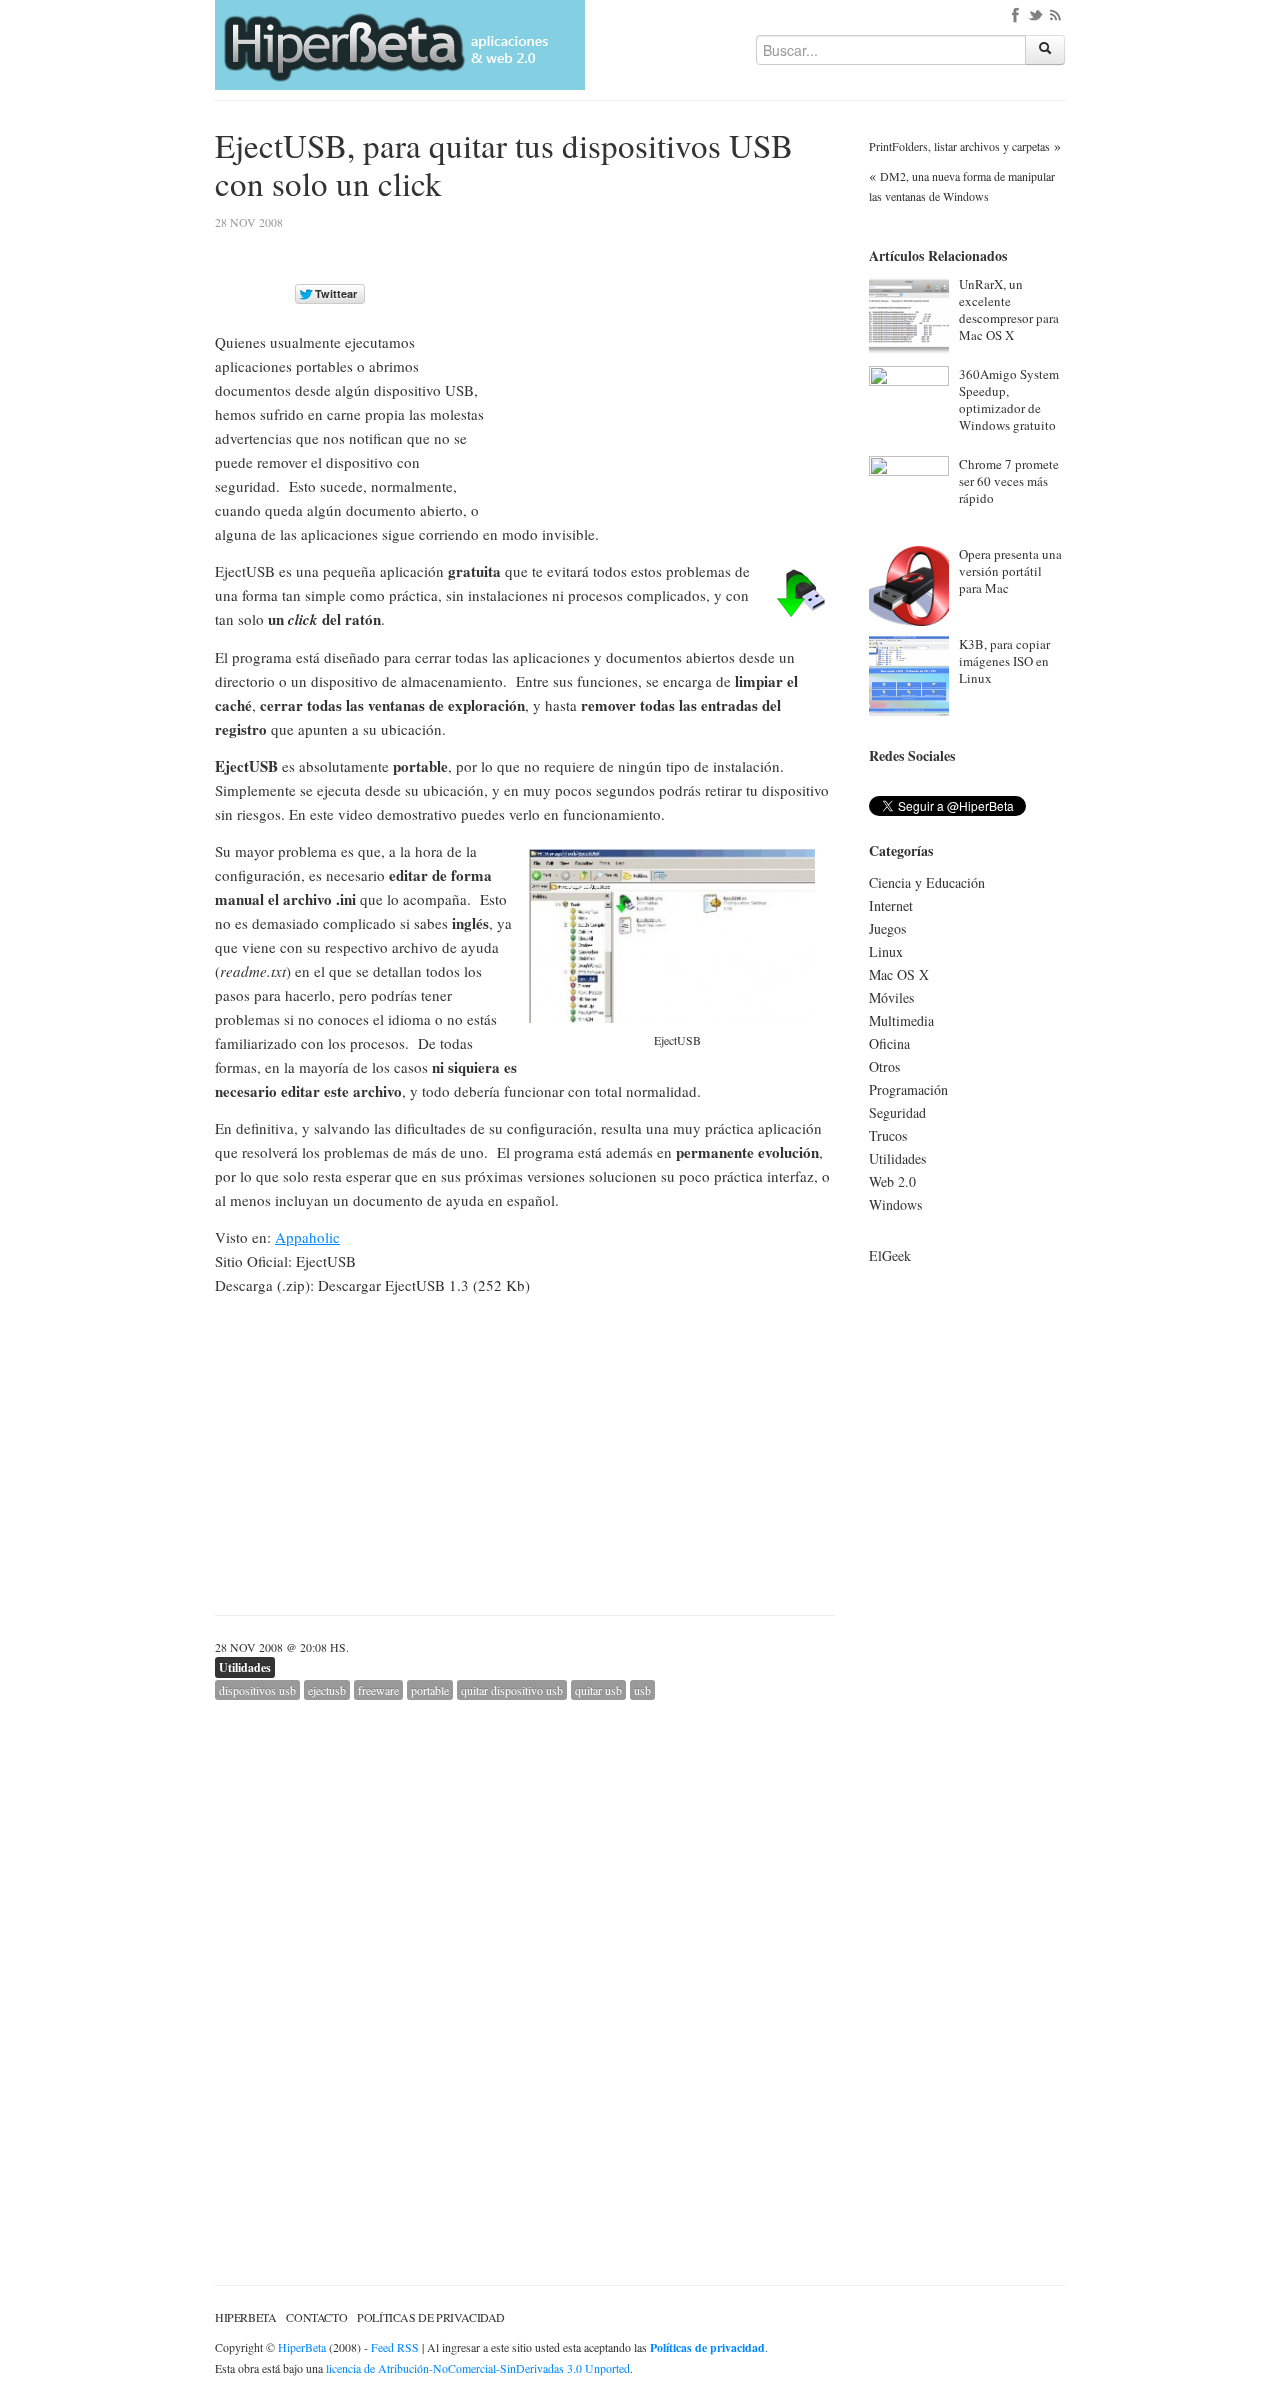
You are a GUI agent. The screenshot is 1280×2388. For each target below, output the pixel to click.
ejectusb (327, 1690)
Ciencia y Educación (927, 882)
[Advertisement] (667, 357)
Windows (895, 1204)
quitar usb (598, 1690)
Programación (908, 1089)
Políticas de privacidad (431, 2317)
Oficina (889, 1043)
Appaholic (307, 1237)
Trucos (888, 1135)
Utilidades (245, 1667)
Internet (891, 905)
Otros (884, 1066)
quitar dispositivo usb (512, 1690)
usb (642, 1690)
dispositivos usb (257, 1690)
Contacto (316, 2317)
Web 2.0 (892, 1181)
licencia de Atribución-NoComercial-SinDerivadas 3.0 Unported (478, 2368)
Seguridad (897, 1112)
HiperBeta (245, 2317)
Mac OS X (899, 974)
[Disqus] (525, 1950)
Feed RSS (395, 2347)
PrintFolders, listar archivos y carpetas (959, 146)
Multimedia (901, 1020)
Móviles (891, 997)
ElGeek (890, 1255)
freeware (378, 1690)
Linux (886, 951)
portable (430, 1690)
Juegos (887, 928)
